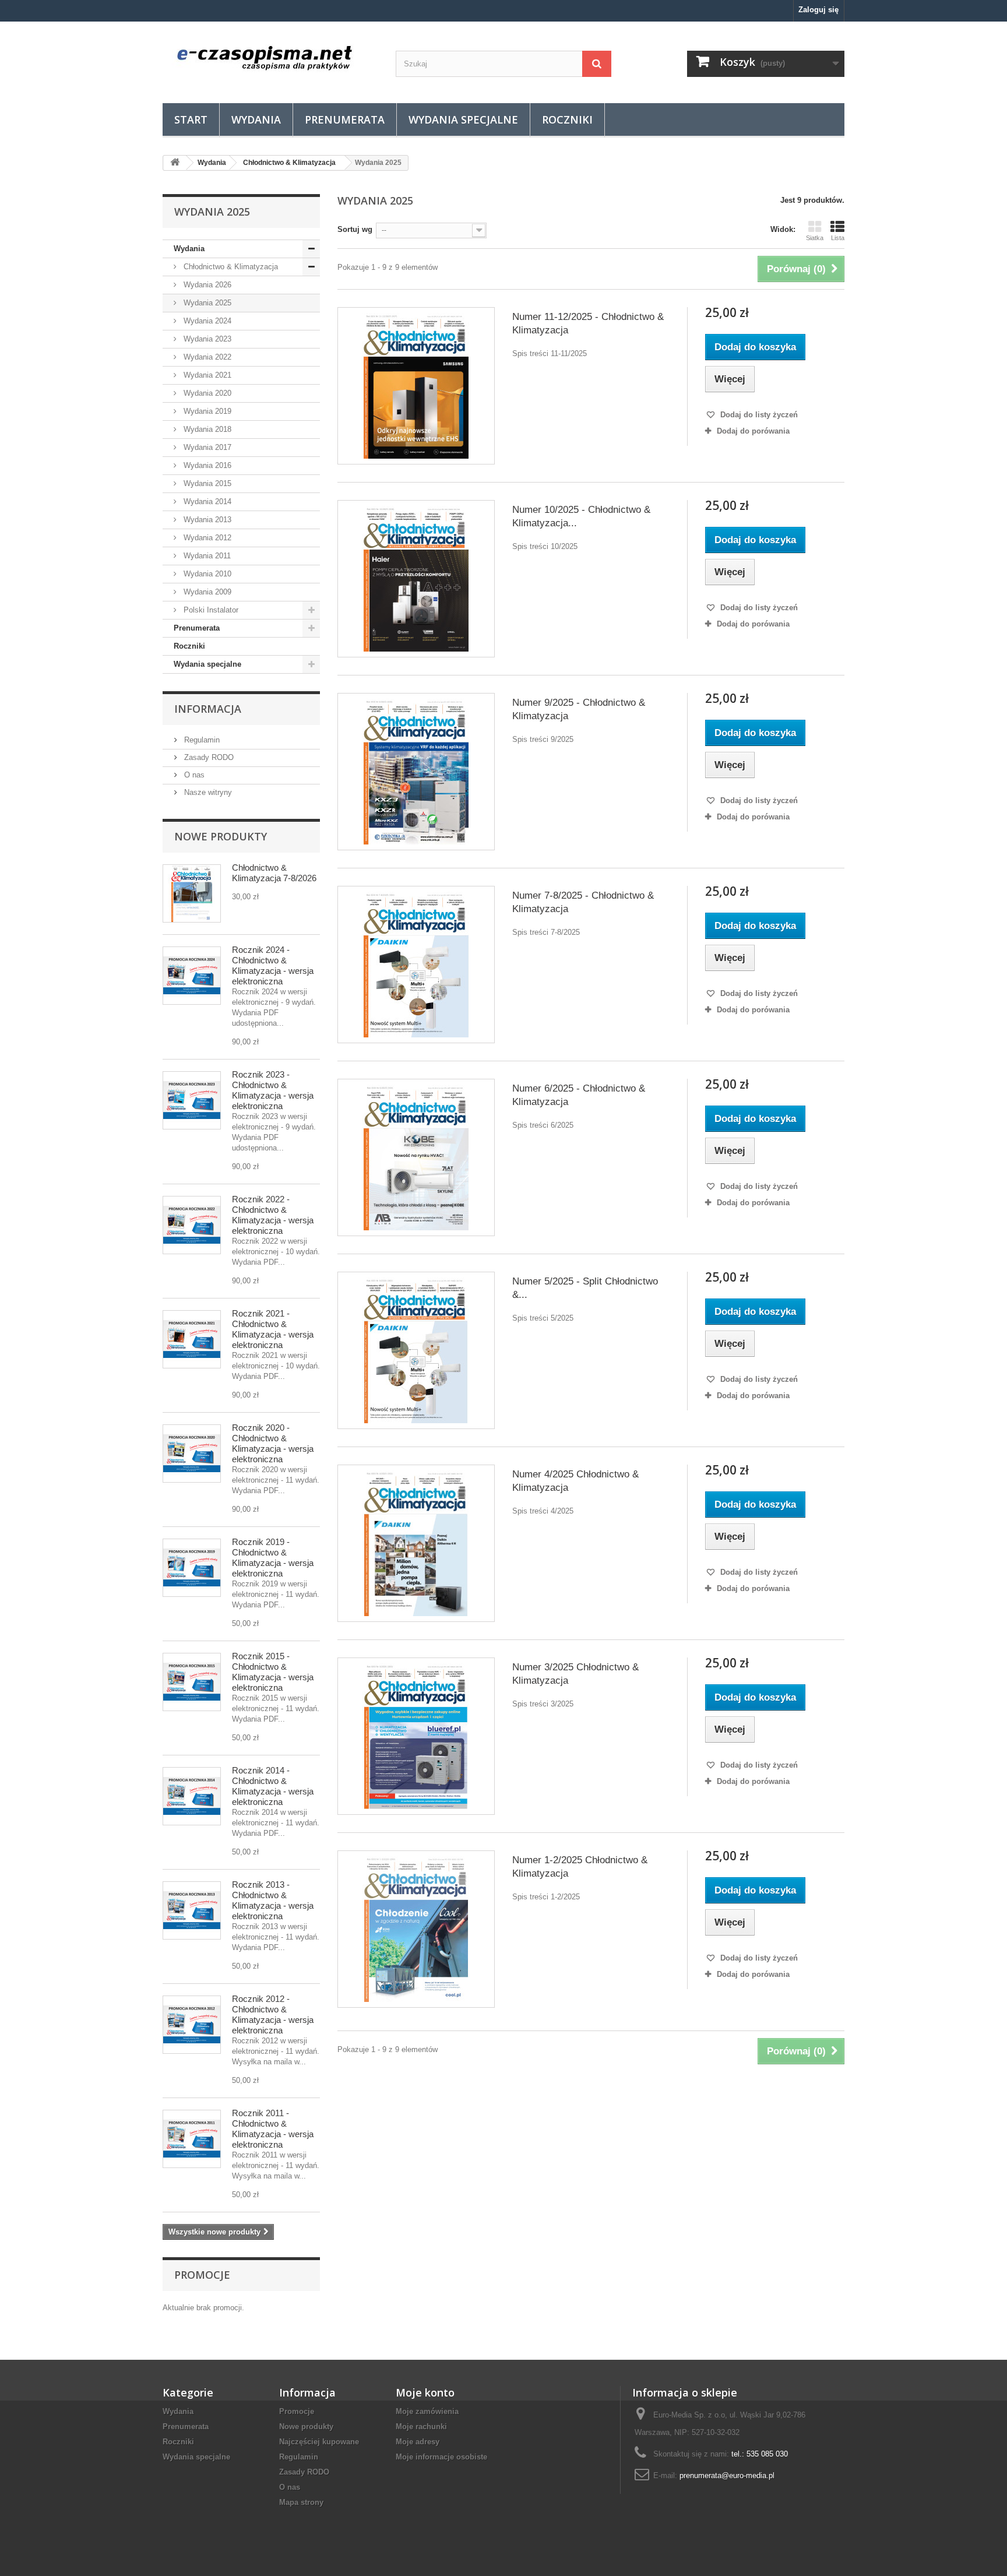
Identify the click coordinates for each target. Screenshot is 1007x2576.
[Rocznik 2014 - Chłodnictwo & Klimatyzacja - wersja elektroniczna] (192, 1796)
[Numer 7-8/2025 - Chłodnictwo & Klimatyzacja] (416, 965)
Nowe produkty (221, 836)
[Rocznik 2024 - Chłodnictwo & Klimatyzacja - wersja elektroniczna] (192, 976)
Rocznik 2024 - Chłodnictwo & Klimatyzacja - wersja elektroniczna (273, 965)
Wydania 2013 (206, 520)
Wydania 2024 (206, 321)
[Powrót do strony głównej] (175, 163)
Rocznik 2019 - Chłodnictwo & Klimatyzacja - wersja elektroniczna (273, 1558)
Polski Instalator (210, 610)
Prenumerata (345, 119)
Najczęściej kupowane (319, 2442)
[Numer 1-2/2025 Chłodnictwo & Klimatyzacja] (416, 1929)
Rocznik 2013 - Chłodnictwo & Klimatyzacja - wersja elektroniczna (273, 1900)
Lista (838, 238)
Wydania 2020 (206, 393)
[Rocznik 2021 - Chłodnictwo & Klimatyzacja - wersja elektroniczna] (192, 1339)
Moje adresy (418, 2442)
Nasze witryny (207, 792)
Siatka (815, 238)
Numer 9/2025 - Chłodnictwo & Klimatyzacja (579, 709)
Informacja (208, 709)
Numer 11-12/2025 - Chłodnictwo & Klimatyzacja (588, 323)
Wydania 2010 (206, 574)
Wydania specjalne (463, 119)
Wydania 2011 (206, 556)
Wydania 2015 (206, 483)
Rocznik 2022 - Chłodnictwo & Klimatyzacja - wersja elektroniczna (273, 1215)
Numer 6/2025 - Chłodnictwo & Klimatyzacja (579, 1095)
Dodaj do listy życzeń (758, 415)
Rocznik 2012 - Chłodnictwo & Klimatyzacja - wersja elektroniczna (273, 2014)
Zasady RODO (208, 757)
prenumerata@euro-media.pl (727, 2475)
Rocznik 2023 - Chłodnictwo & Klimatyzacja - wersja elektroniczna (273, 1090)
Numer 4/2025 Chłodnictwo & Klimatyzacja (575, 1481)
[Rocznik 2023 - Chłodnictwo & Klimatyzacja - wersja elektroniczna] (192, 1100)
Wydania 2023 (206, 339)
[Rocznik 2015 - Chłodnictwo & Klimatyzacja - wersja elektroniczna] (192, 1682)
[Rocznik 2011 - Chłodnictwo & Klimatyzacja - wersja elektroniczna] (192, 2139)
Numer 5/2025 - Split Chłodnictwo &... (585, 1288)
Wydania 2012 (206, 538)
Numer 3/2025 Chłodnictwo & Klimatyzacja (575, 1674)
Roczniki (567, 119)
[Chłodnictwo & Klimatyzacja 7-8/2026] (192, 893)
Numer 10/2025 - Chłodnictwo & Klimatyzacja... (581, 516)
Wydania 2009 (206, 592)
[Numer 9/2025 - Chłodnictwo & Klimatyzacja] (416, 772)
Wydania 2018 (206, 429)
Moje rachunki (421, 2427)
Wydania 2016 (206, 465)
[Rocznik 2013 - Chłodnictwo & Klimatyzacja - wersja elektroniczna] (192, 1910)
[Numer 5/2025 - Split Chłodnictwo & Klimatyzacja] (416, 1350)
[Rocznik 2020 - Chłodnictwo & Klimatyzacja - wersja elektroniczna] (192, 1454)
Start (191, 119)
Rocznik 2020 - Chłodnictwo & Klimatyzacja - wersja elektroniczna (273, 1443)
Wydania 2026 (206, 285)
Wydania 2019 (206, 411)
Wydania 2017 (206, 447)
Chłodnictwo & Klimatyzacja (289, 163)
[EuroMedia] (270, 59)
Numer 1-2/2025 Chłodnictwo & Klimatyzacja (580, 1867)
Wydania (256, 119)
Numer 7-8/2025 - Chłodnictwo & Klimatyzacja (583, 902)
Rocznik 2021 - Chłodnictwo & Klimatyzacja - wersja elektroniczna (273, 1329)
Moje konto (425, 2392)
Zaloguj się (818, 10)
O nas (193, 775)
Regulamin (201, 740)
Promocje (202, 2275)
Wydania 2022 (206, 357)
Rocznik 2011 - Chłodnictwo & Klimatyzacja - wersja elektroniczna (273, 2129)
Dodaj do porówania (753, 431)
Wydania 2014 (206, 502)
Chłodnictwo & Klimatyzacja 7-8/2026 (274, 873)
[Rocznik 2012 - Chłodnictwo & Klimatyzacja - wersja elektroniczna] (192, 2025)
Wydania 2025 (206, 303)
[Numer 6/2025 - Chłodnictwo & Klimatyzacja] (416, 1157)
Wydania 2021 (206, 375)
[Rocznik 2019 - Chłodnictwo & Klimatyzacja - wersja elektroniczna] (192, 1568)
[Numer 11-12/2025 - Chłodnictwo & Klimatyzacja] (416, 386)
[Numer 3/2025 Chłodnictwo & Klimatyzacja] (416, 1736)
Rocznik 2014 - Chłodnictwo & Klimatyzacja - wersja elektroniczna (273, 1786)
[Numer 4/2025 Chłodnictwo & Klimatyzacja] (416, 1543)
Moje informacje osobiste (441, 2457)
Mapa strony (301, 2502)
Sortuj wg (355, 229)
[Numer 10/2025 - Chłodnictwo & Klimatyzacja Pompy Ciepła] (416, 579)
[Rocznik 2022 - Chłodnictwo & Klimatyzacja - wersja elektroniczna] (192, 1225)
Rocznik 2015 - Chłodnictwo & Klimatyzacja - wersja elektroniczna (273, 1672)
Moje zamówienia (427, 2411)
